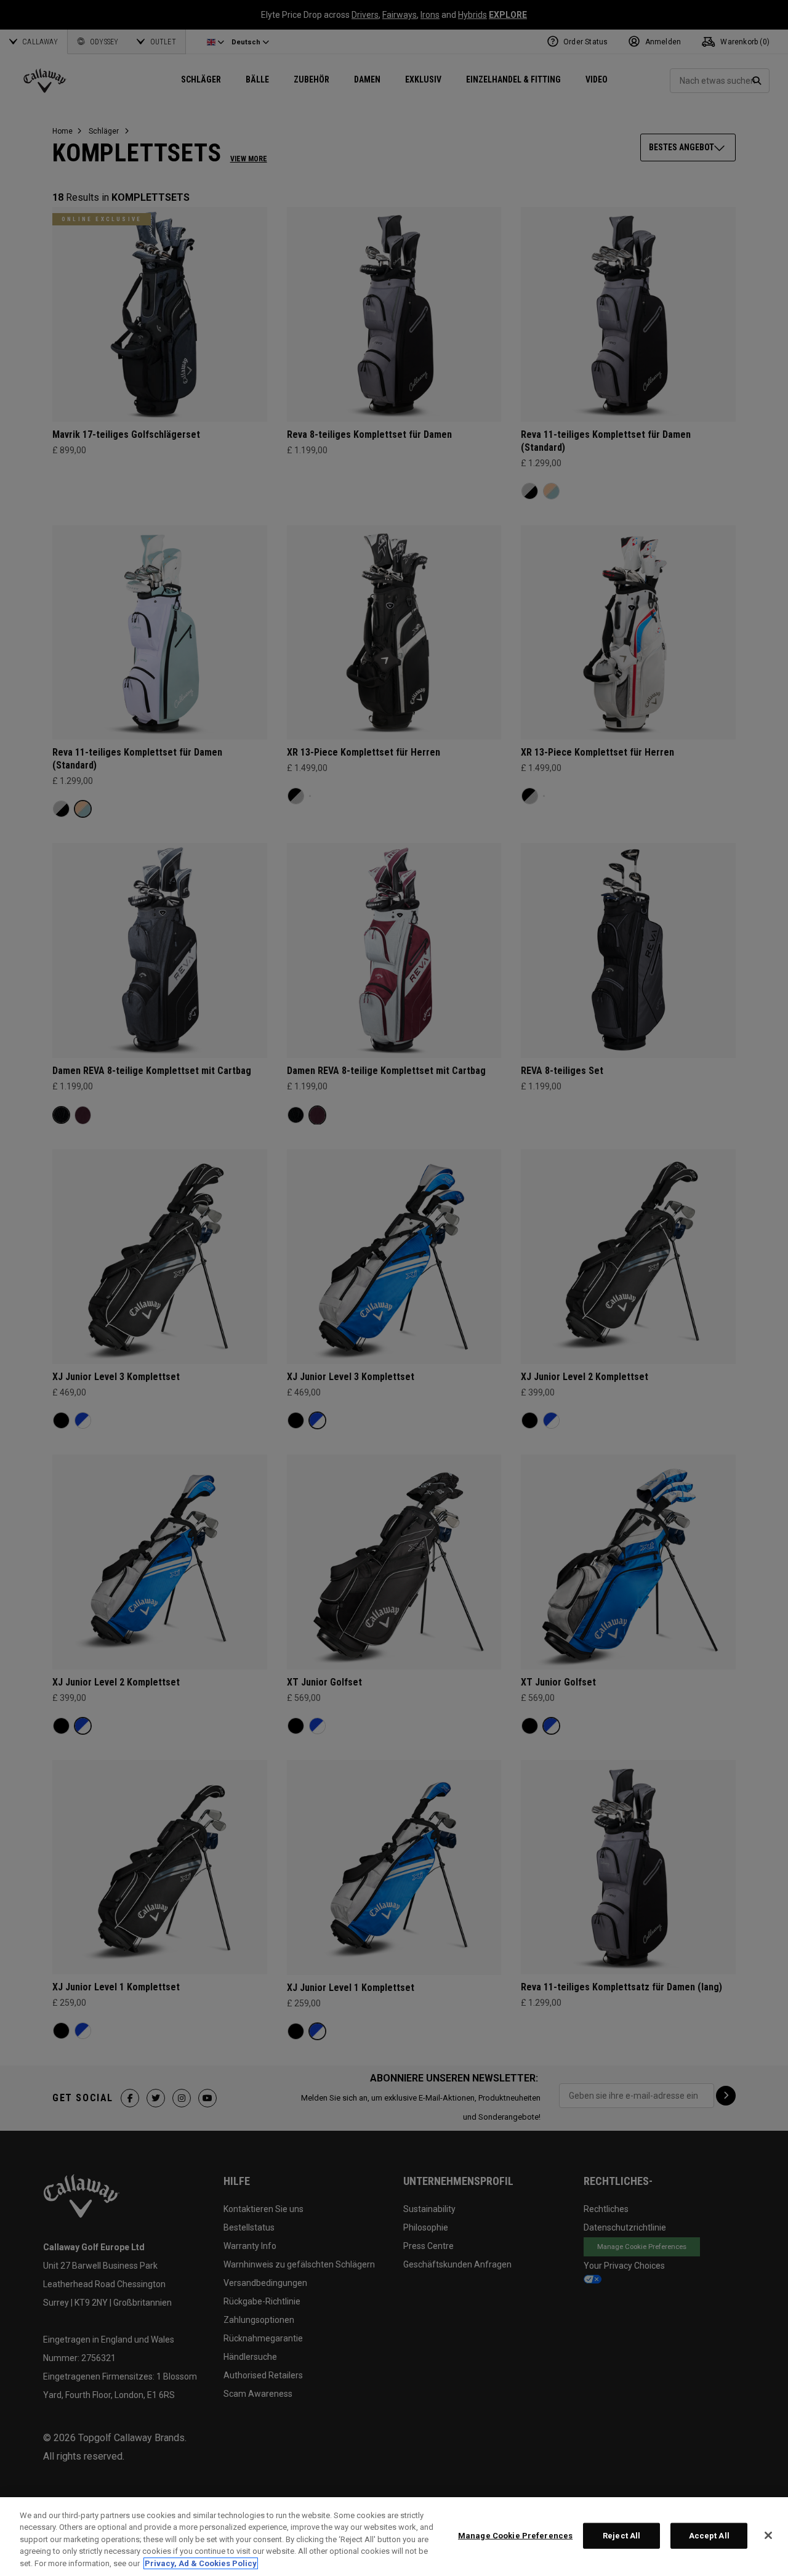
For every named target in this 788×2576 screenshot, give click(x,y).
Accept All (709, 2536)
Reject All (621, 2536)
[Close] (768, 2535)
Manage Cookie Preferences (515, 2536)
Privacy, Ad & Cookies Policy (201, 2563)
